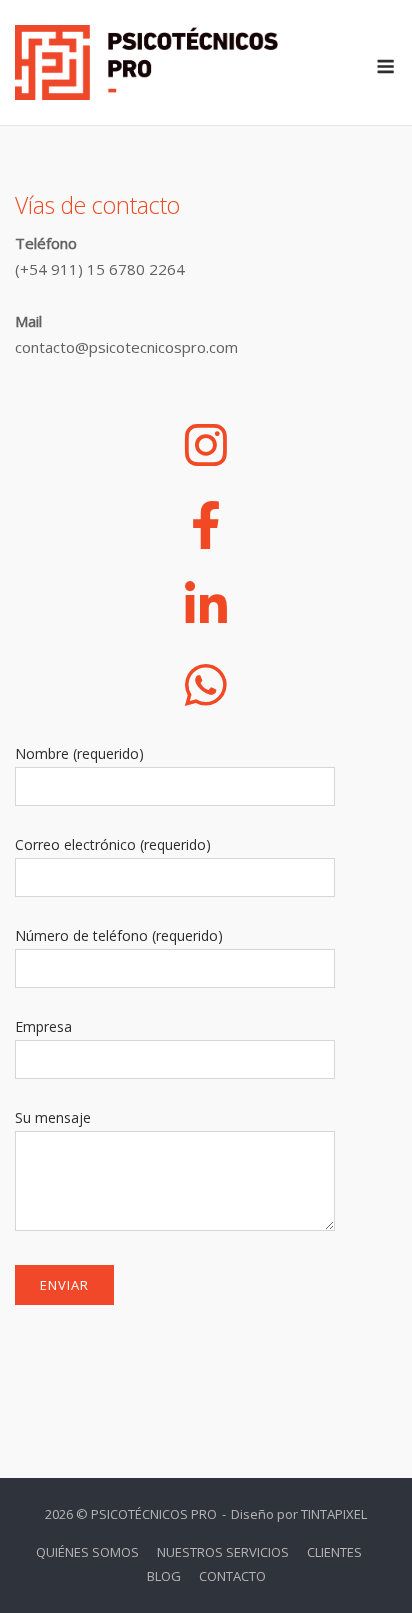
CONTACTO (232, 1576)
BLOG (164, 1576)
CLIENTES (334, 1552)
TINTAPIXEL (334, 1514)
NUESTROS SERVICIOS (223, 1552)
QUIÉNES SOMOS (87, 1552)
